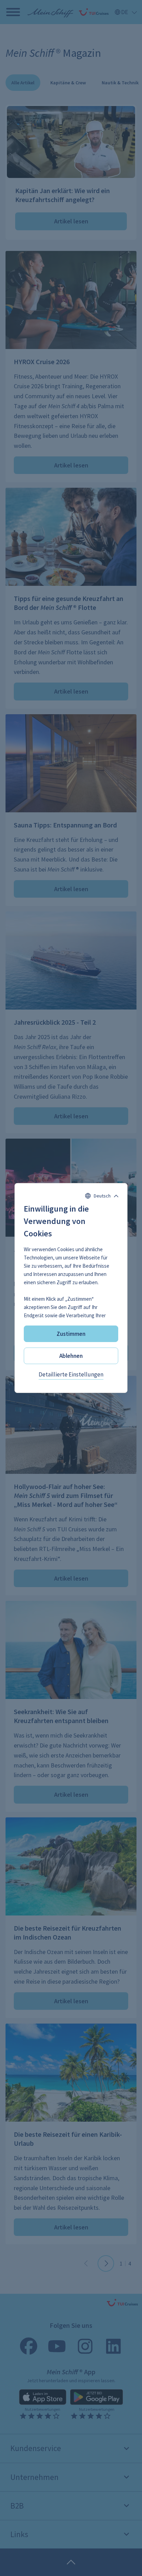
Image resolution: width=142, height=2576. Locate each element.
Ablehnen (71, 1356)
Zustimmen (71, 1334)
